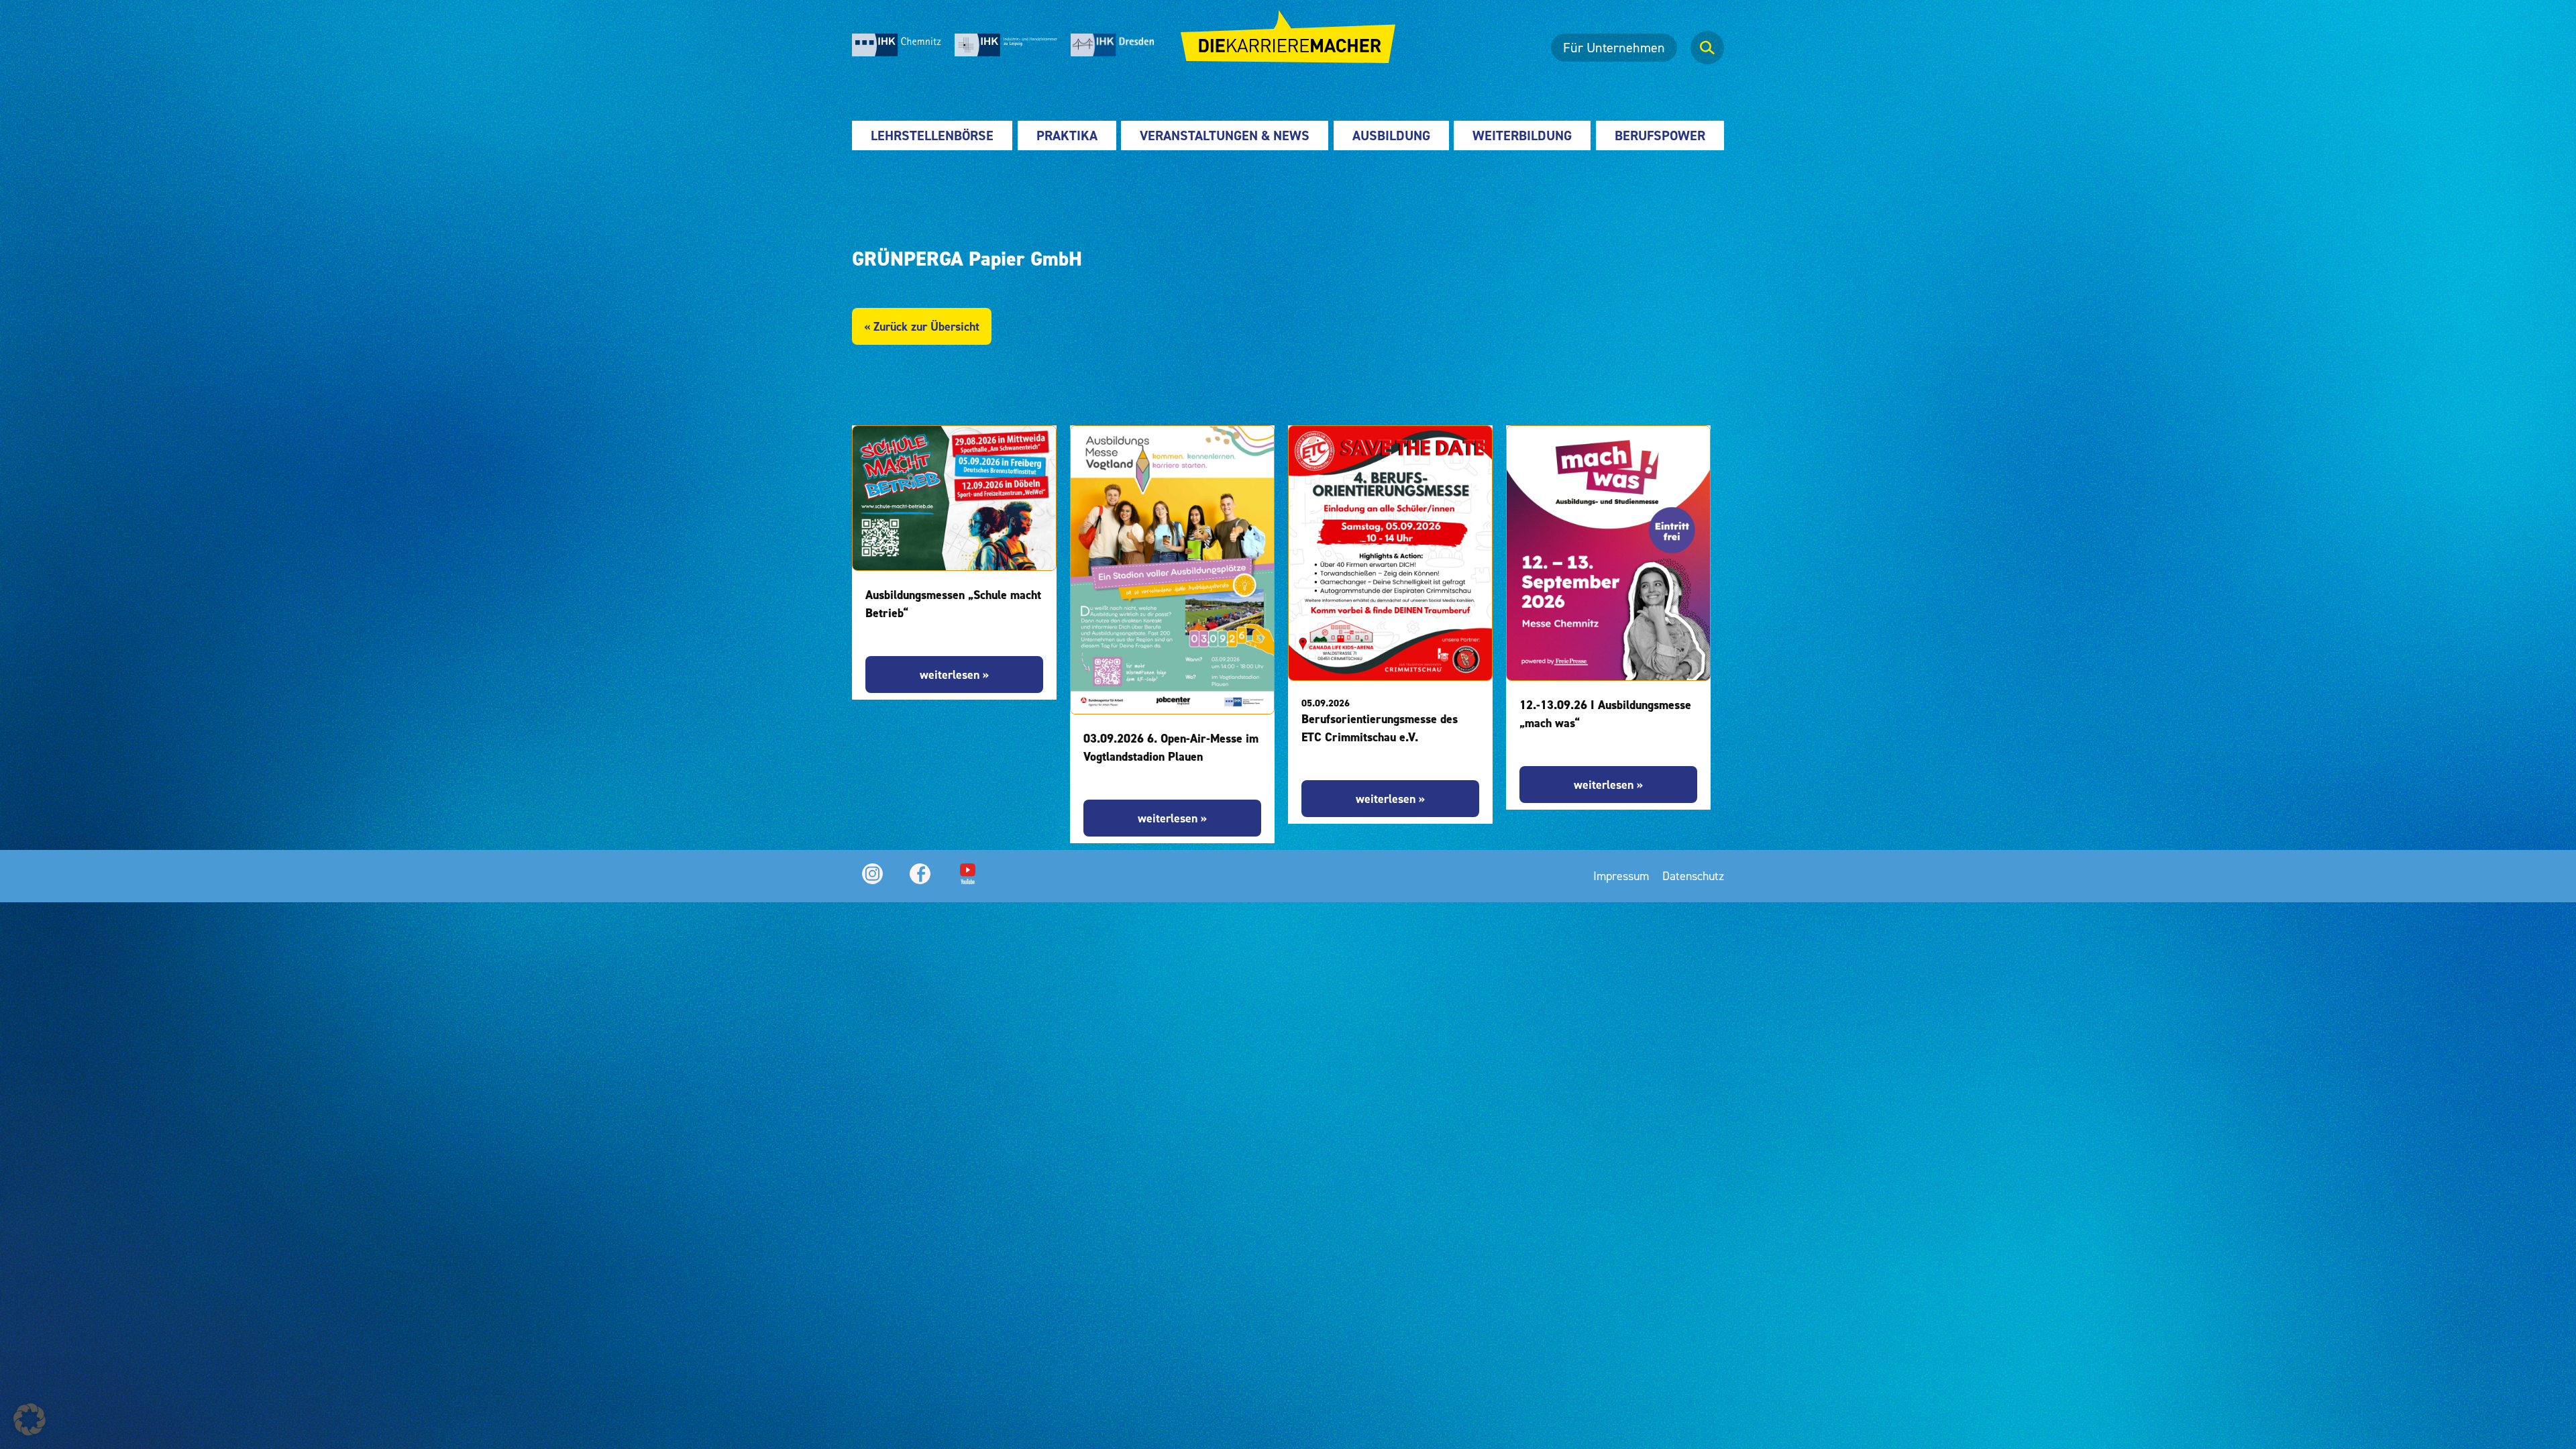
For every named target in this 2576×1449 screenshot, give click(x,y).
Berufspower (1660, 136)
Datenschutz (1693, 876)
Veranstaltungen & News (1225, 136)
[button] (30, 1419)
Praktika (1067, 136)
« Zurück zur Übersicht (922, 326)
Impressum (1621, 876)
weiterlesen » (954, 675)
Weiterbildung (1522, 136)
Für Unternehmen (1614, 48)
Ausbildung (1391, 136)
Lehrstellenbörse (932, 136)
